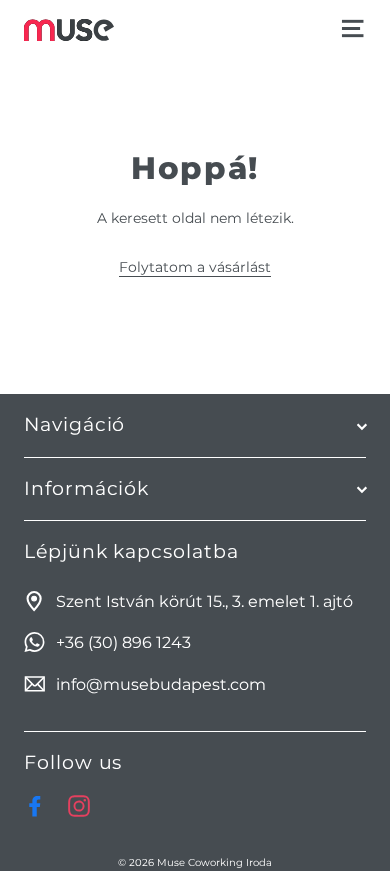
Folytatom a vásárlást (195, 267)
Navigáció (74, 424)
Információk (86, 488)
